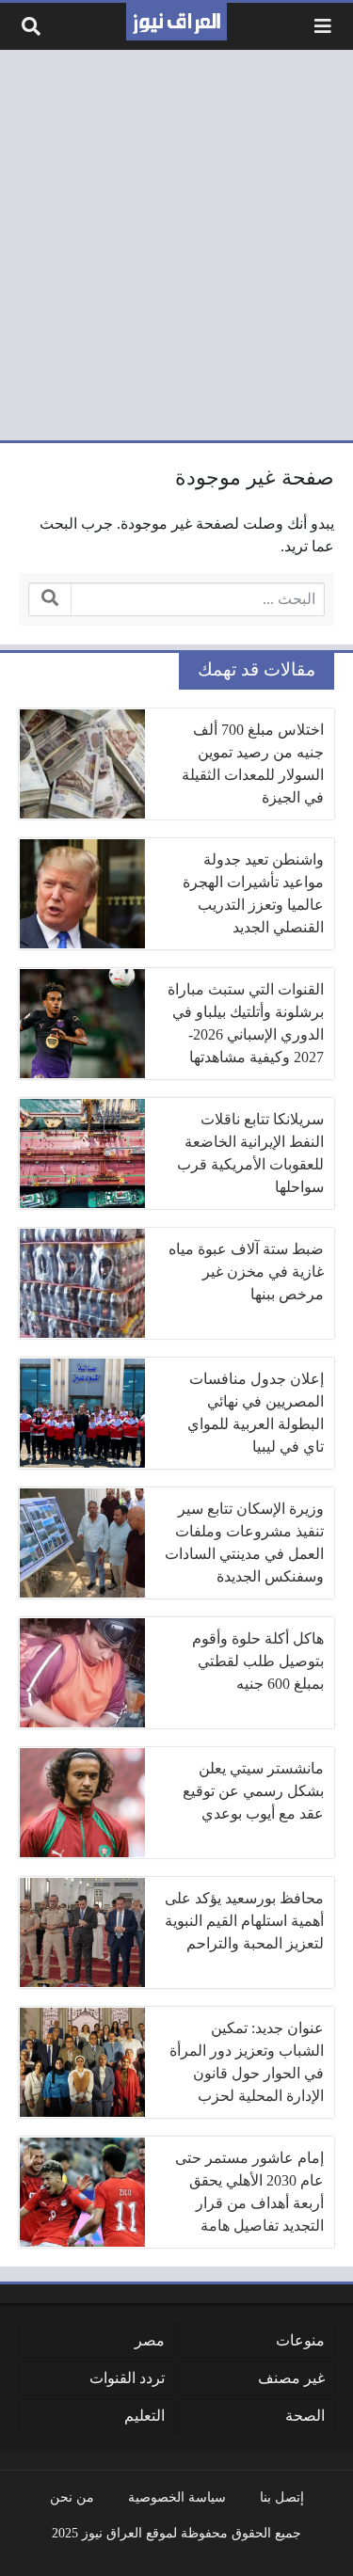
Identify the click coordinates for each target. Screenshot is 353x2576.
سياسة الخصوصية (177, 2497)
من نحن (72, 2497)
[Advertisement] (176, 245)
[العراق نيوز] (176, 22)
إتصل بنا (282, 2497)
